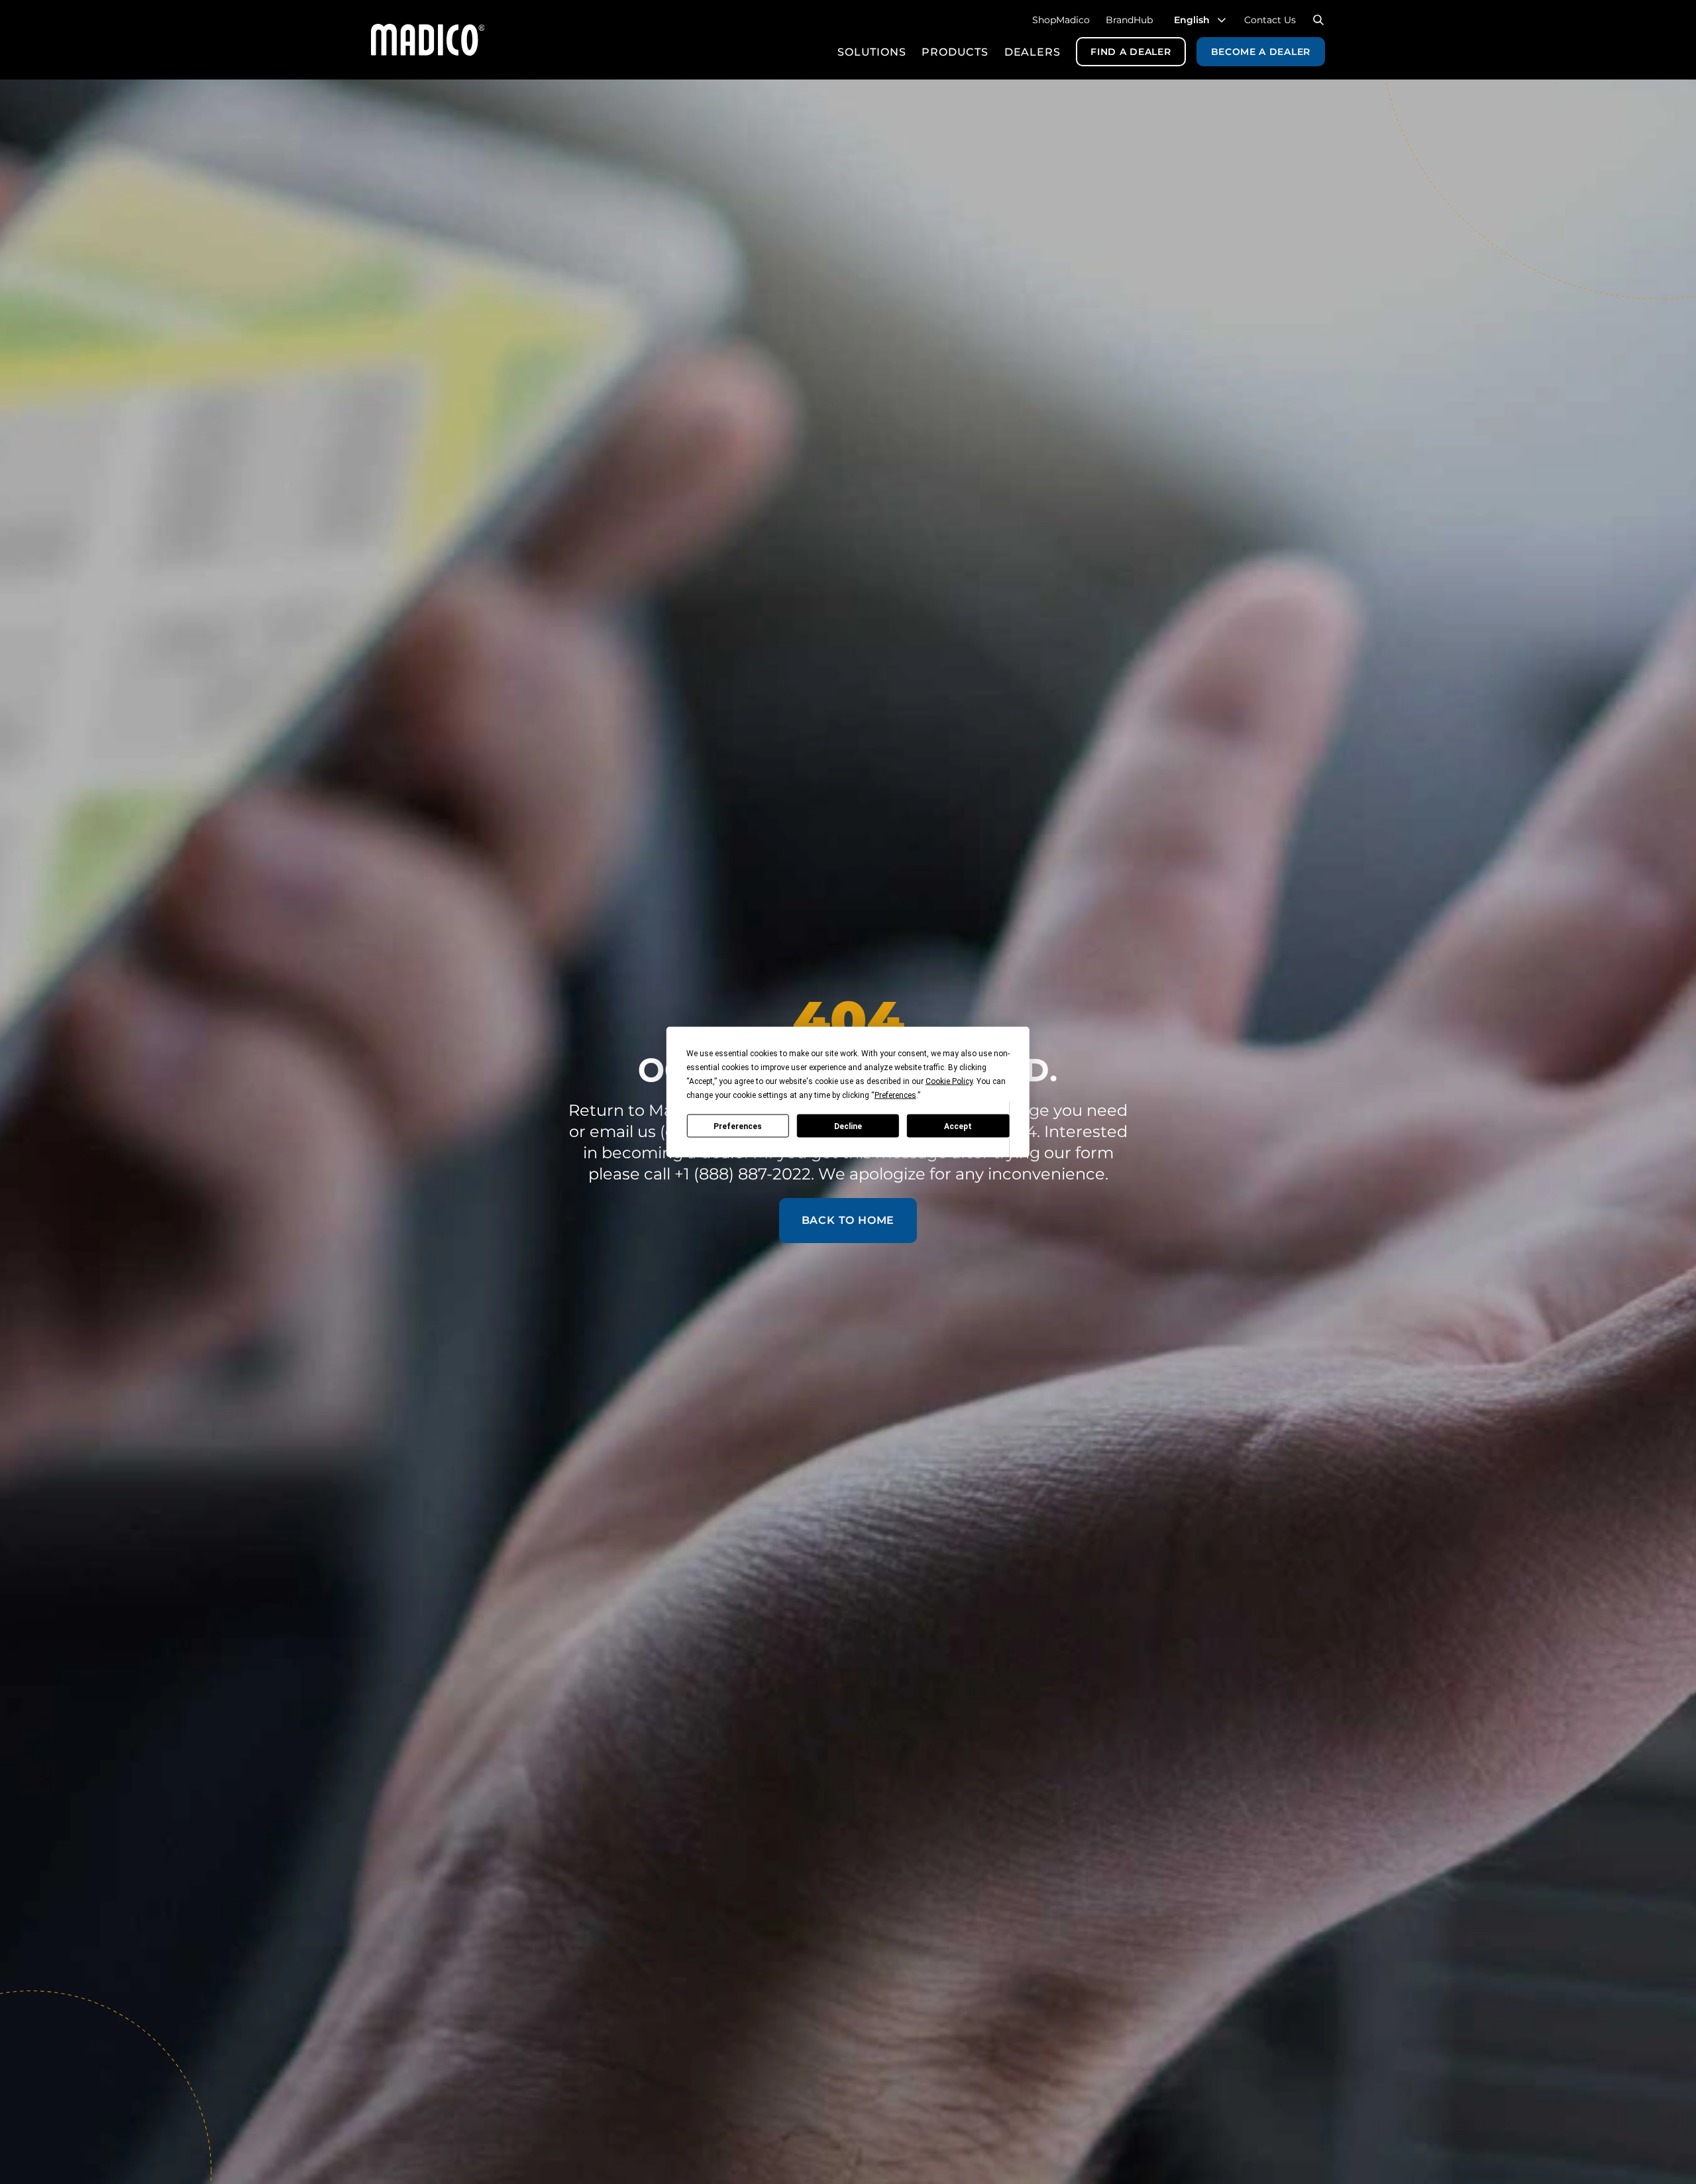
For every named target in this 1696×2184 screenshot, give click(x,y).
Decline (848, 1126)
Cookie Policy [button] (949, 1081)
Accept (958, 1126)
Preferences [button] (895, 1095)
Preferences (738, 1126)
